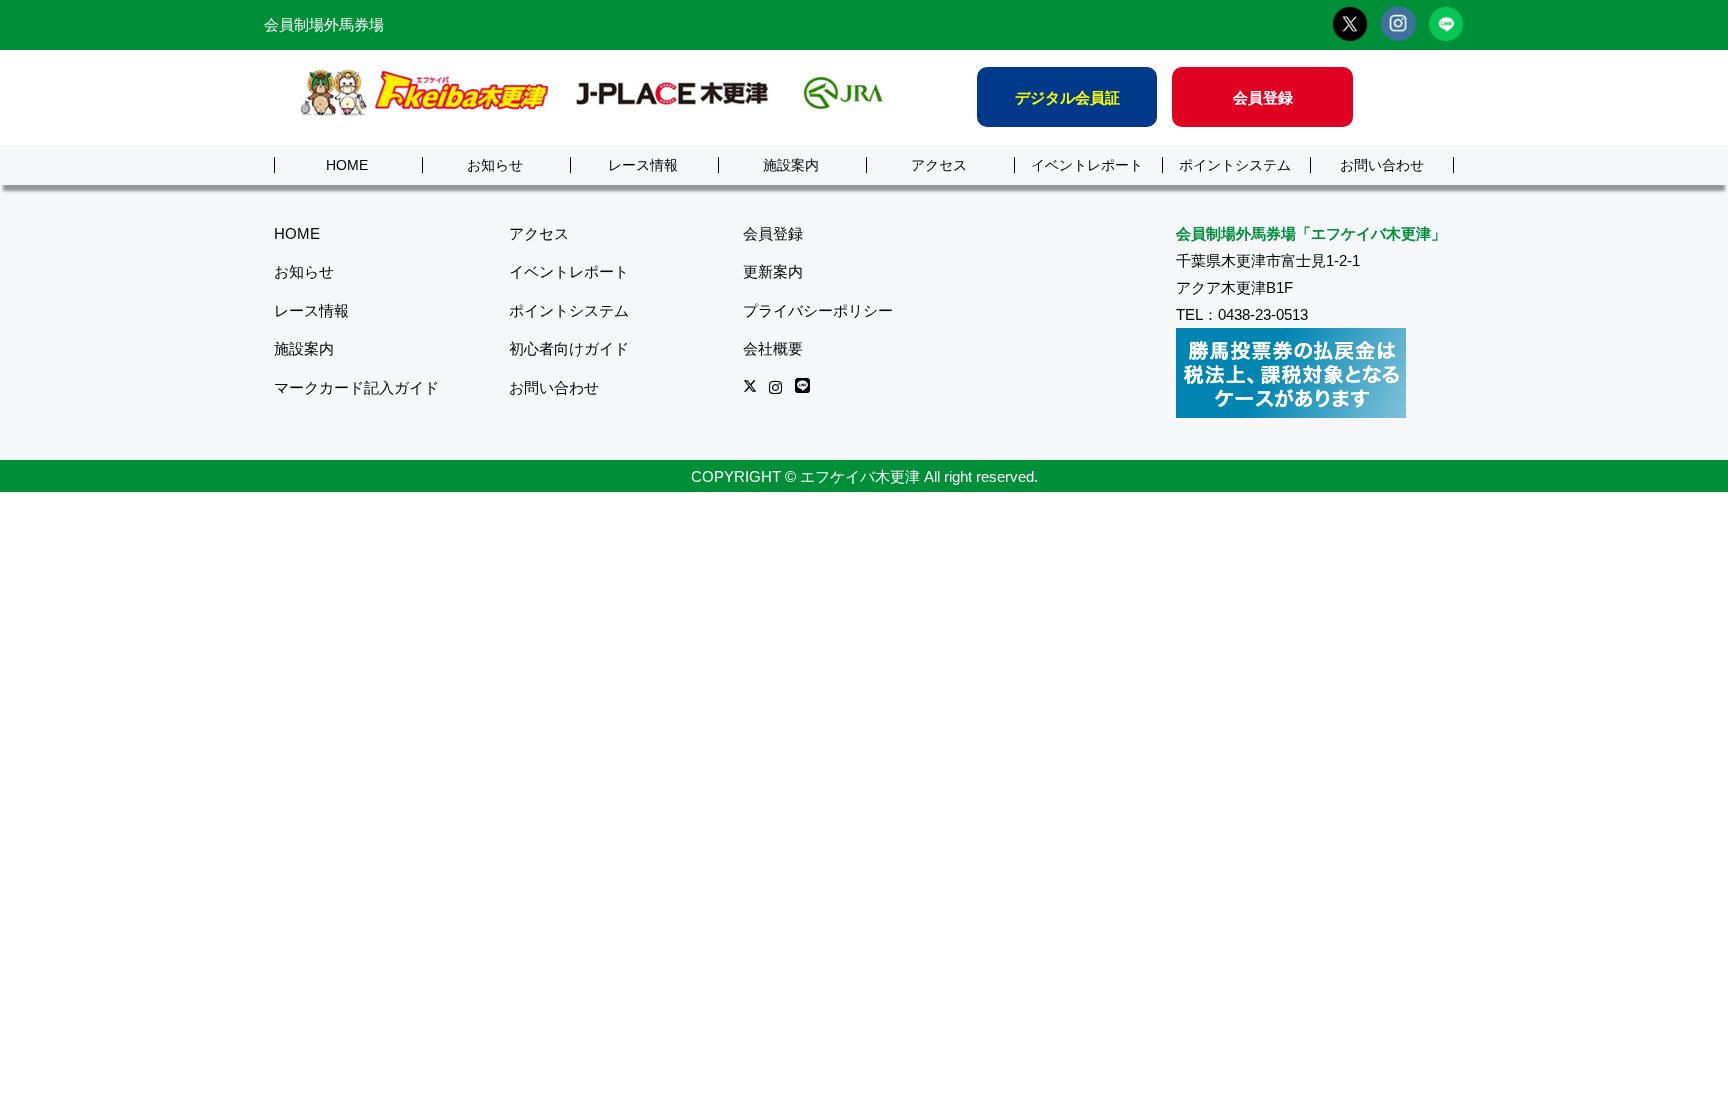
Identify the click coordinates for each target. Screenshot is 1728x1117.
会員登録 (1263, 97)
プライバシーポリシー (818, 310)
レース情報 (643, 165)
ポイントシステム (1235, 165)
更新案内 (773, 271)
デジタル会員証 (1067, 97)
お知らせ (495, 165)
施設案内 (791, 165)
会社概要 (773, 348)
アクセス (939, 165)
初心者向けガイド (569, 348)
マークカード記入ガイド (356, 387)
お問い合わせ (1382, 165)
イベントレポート (1087, 165)
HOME (347, 165)
